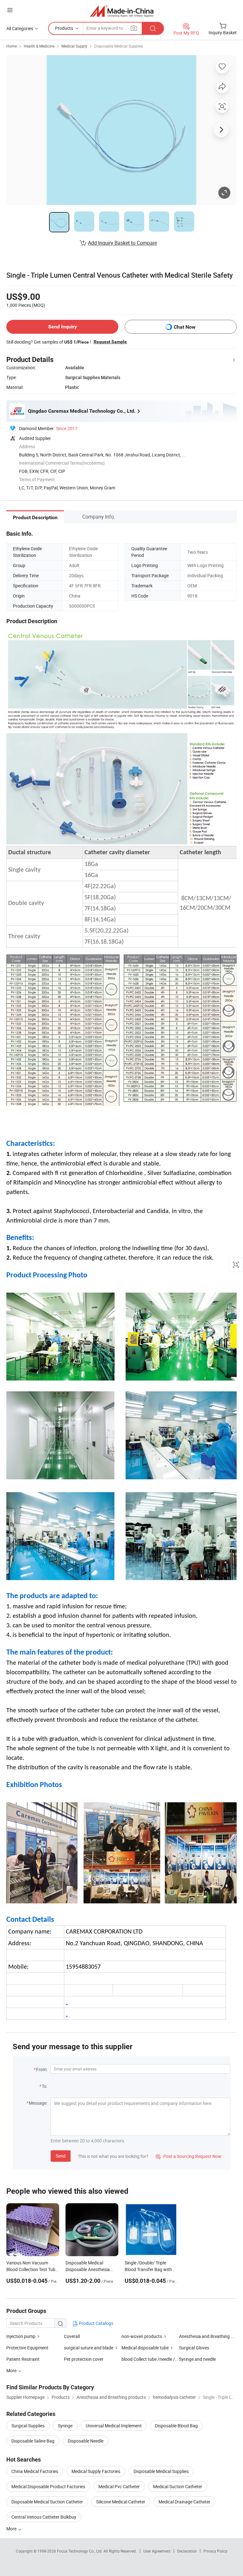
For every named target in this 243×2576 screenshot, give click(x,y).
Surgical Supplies (28, 2426)
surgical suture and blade (89, 2348)
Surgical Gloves (194, 2348)
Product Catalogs (96, 2323)
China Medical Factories (35, 2471)
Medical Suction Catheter (178, 2486)
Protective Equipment (27, 2348)
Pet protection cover (84, 2359)
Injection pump (21, 2336)
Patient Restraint (23, 2359)
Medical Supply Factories (96, 2471)
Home (12, 46)
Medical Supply (74, 46)
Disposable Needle (86, 2441)
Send (61, 2156)
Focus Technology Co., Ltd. (80, 2551)
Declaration (187, 2551)
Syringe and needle (197, 2359)
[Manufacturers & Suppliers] (122, 11)
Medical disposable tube (145, 2348)
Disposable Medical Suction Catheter (47, 2502)
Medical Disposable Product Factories (48, 2486)
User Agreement (157, 2551)
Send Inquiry (62, 327)
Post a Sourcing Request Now (189, 2156)
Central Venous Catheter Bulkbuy (44, 2517)
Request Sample (110, 342)
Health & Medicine (39, 46)
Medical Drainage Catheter (184, 2502)
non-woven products (142, 2336)
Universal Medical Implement (114, 2426)
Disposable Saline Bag (33, 2441)
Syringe (65, 2426)
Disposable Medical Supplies (119, 46)
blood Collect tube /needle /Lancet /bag (150, 2359)
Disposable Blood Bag (176, 2426)
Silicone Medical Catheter (121, 2502)
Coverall (72, 2336)
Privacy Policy (215, 2551)
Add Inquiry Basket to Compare (122, 243)
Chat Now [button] (185, 327)
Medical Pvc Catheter (119, 2486)
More (12, 2529)
